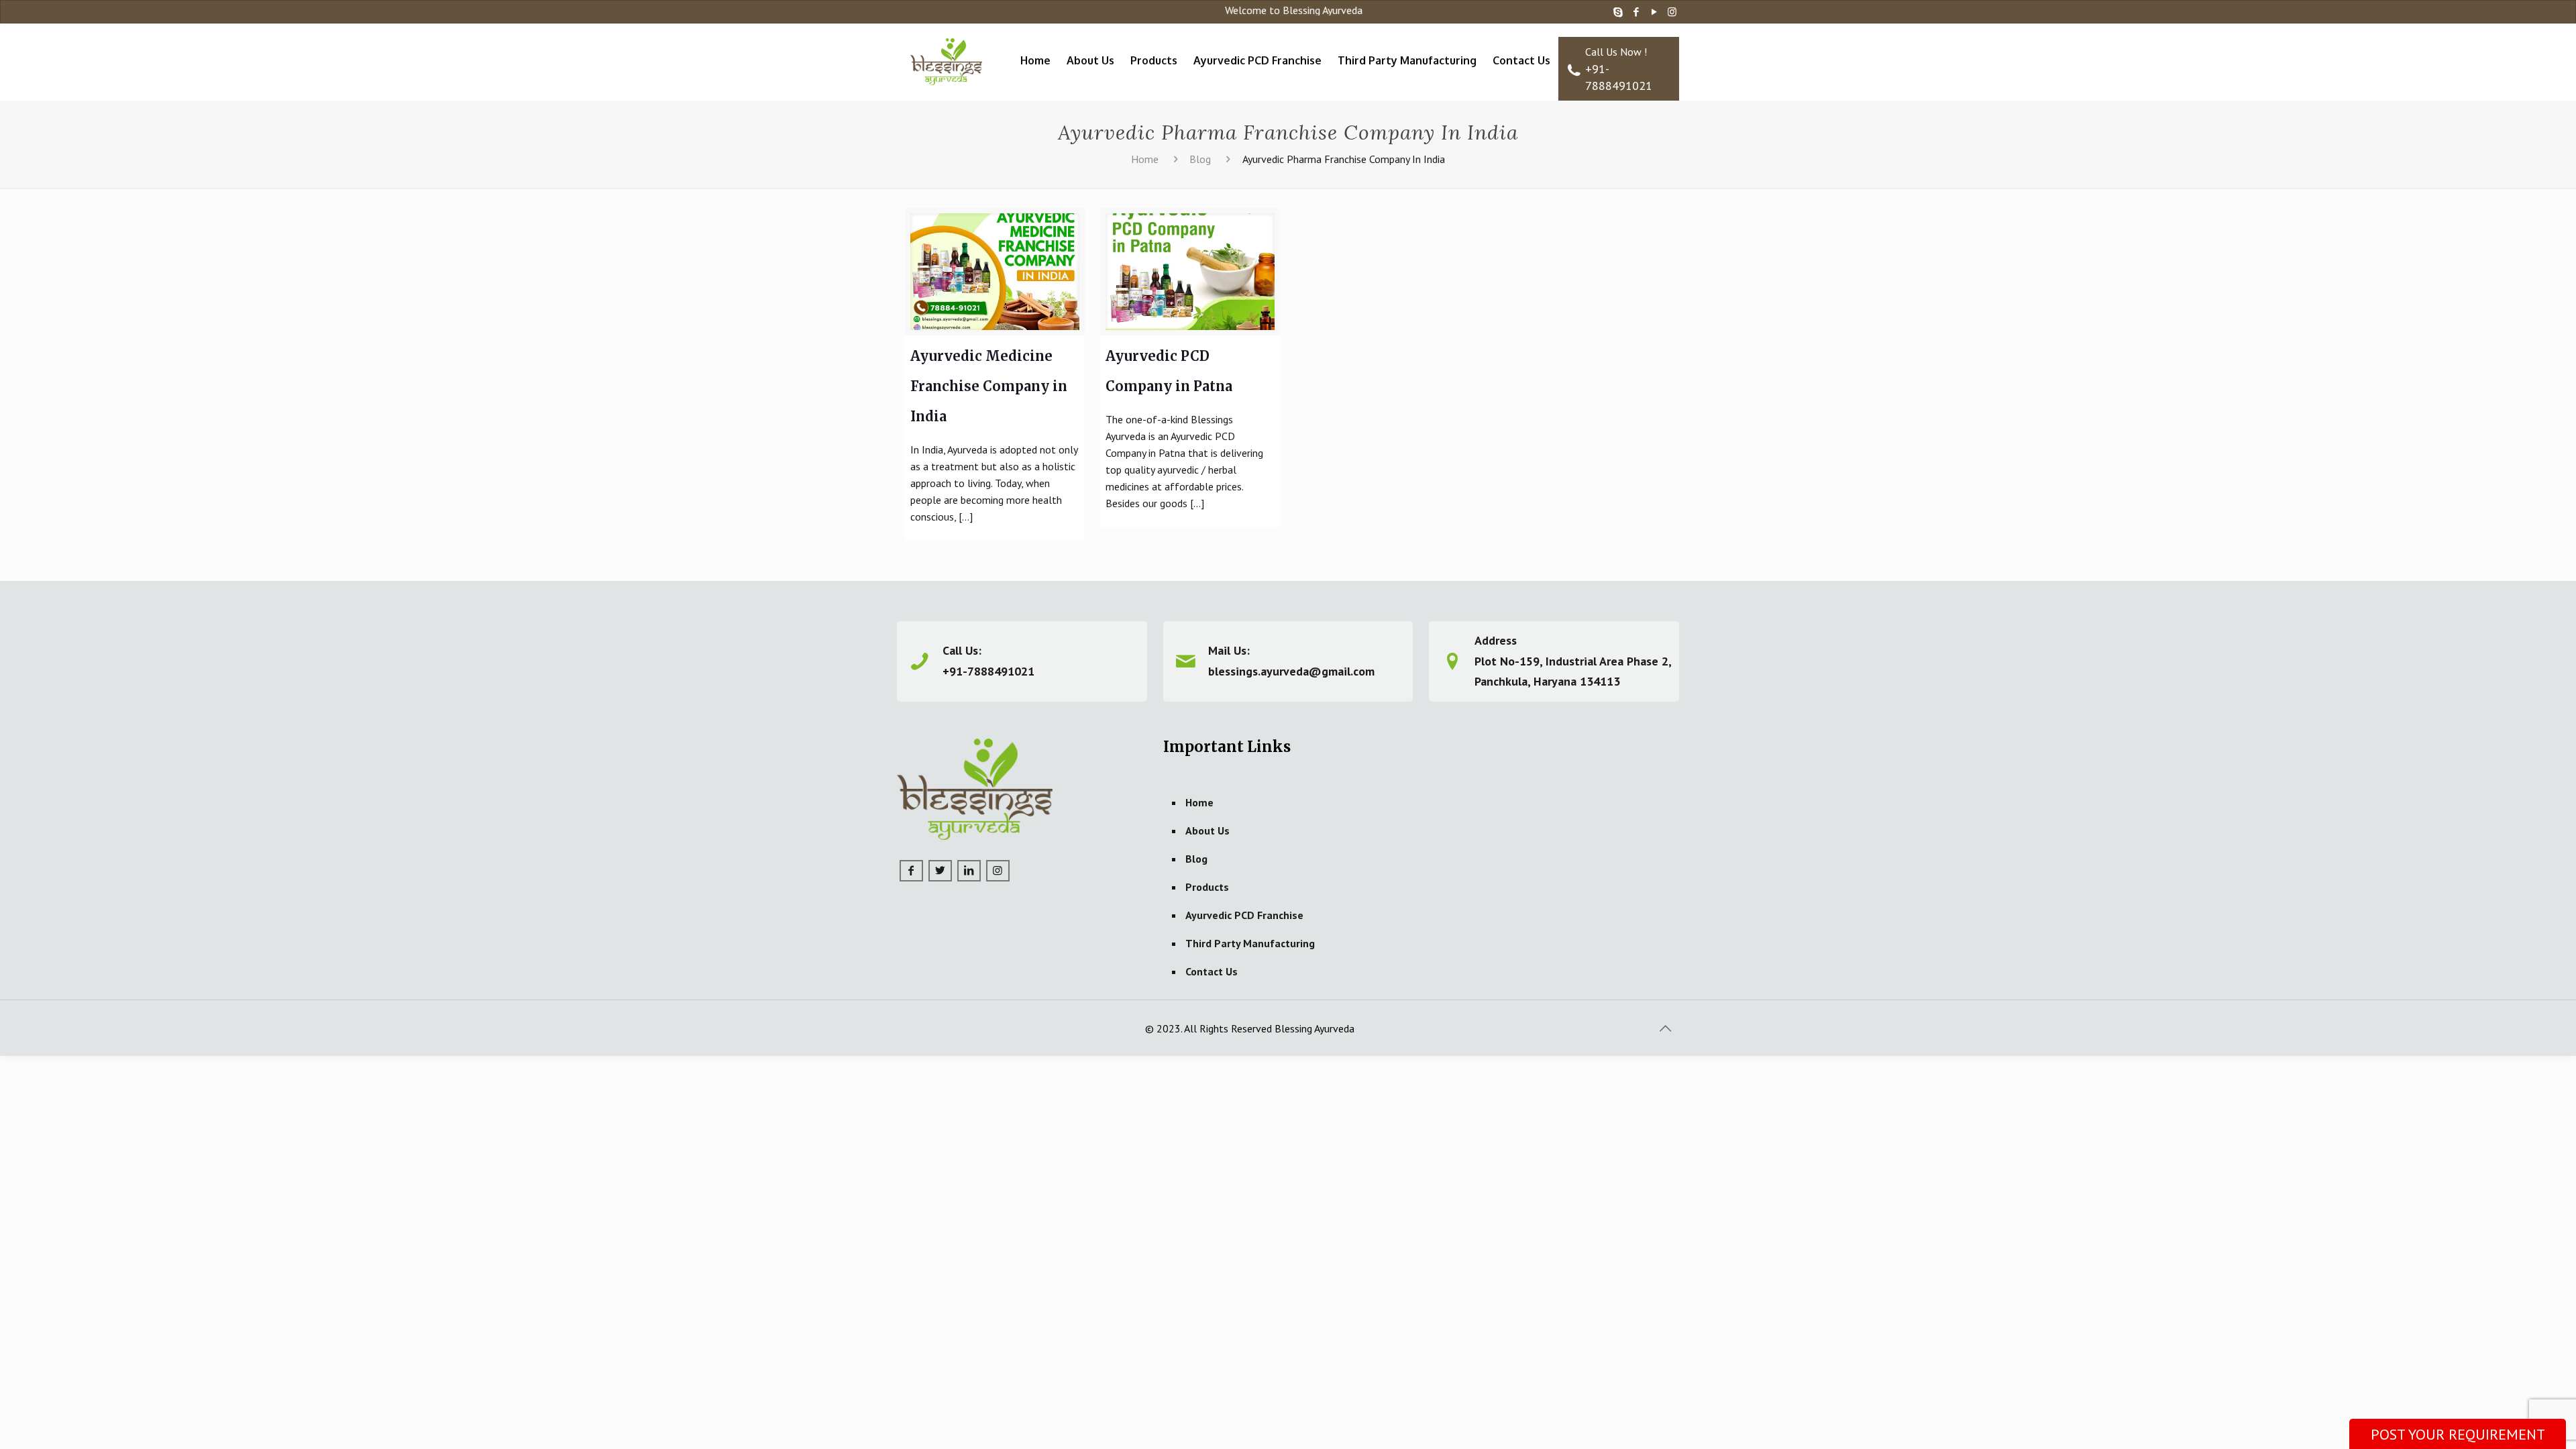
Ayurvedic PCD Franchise (1244, 915)
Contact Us (1212, 971)
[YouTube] (1654, 12)
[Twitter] (940, 871)
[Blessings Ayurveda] (947, 54)
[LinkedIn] (969, 871)
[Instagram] (1672, 12)
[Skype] (1618, 12)
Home (1145, 159)
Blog (1200, 159)
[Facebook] (1636, 12)
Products (1207, 887)
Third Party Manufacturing (1250, 943)
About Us (1207, 830)
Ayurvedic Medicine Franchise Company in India (989, 386)
